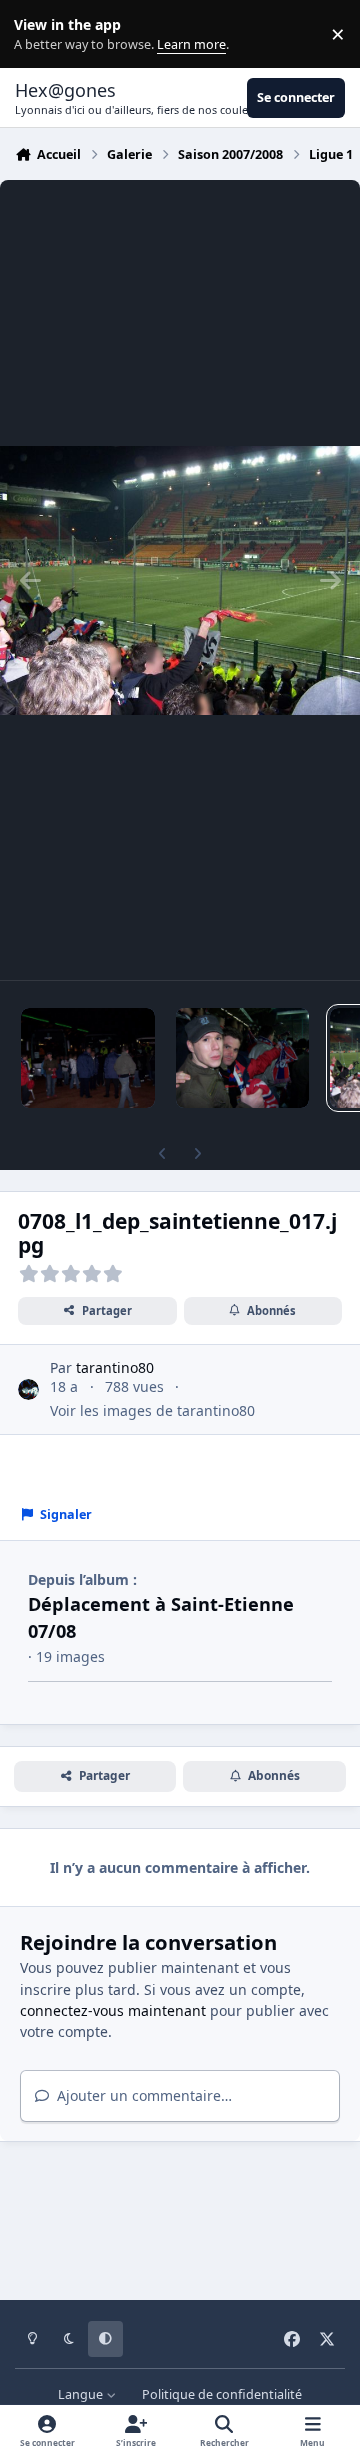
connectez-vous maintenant (113, 2010)
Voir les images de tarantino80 (152, 1410)
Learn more (38, 34)
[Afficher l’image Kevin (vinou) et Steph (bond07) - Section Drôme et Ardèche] (242, 1058)
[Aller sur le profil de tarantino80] (28, 1389)
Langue (82, 2394)
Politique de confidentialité (222, 2394)
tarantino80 (115, 1367)
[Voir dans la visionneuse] (180, 580)
